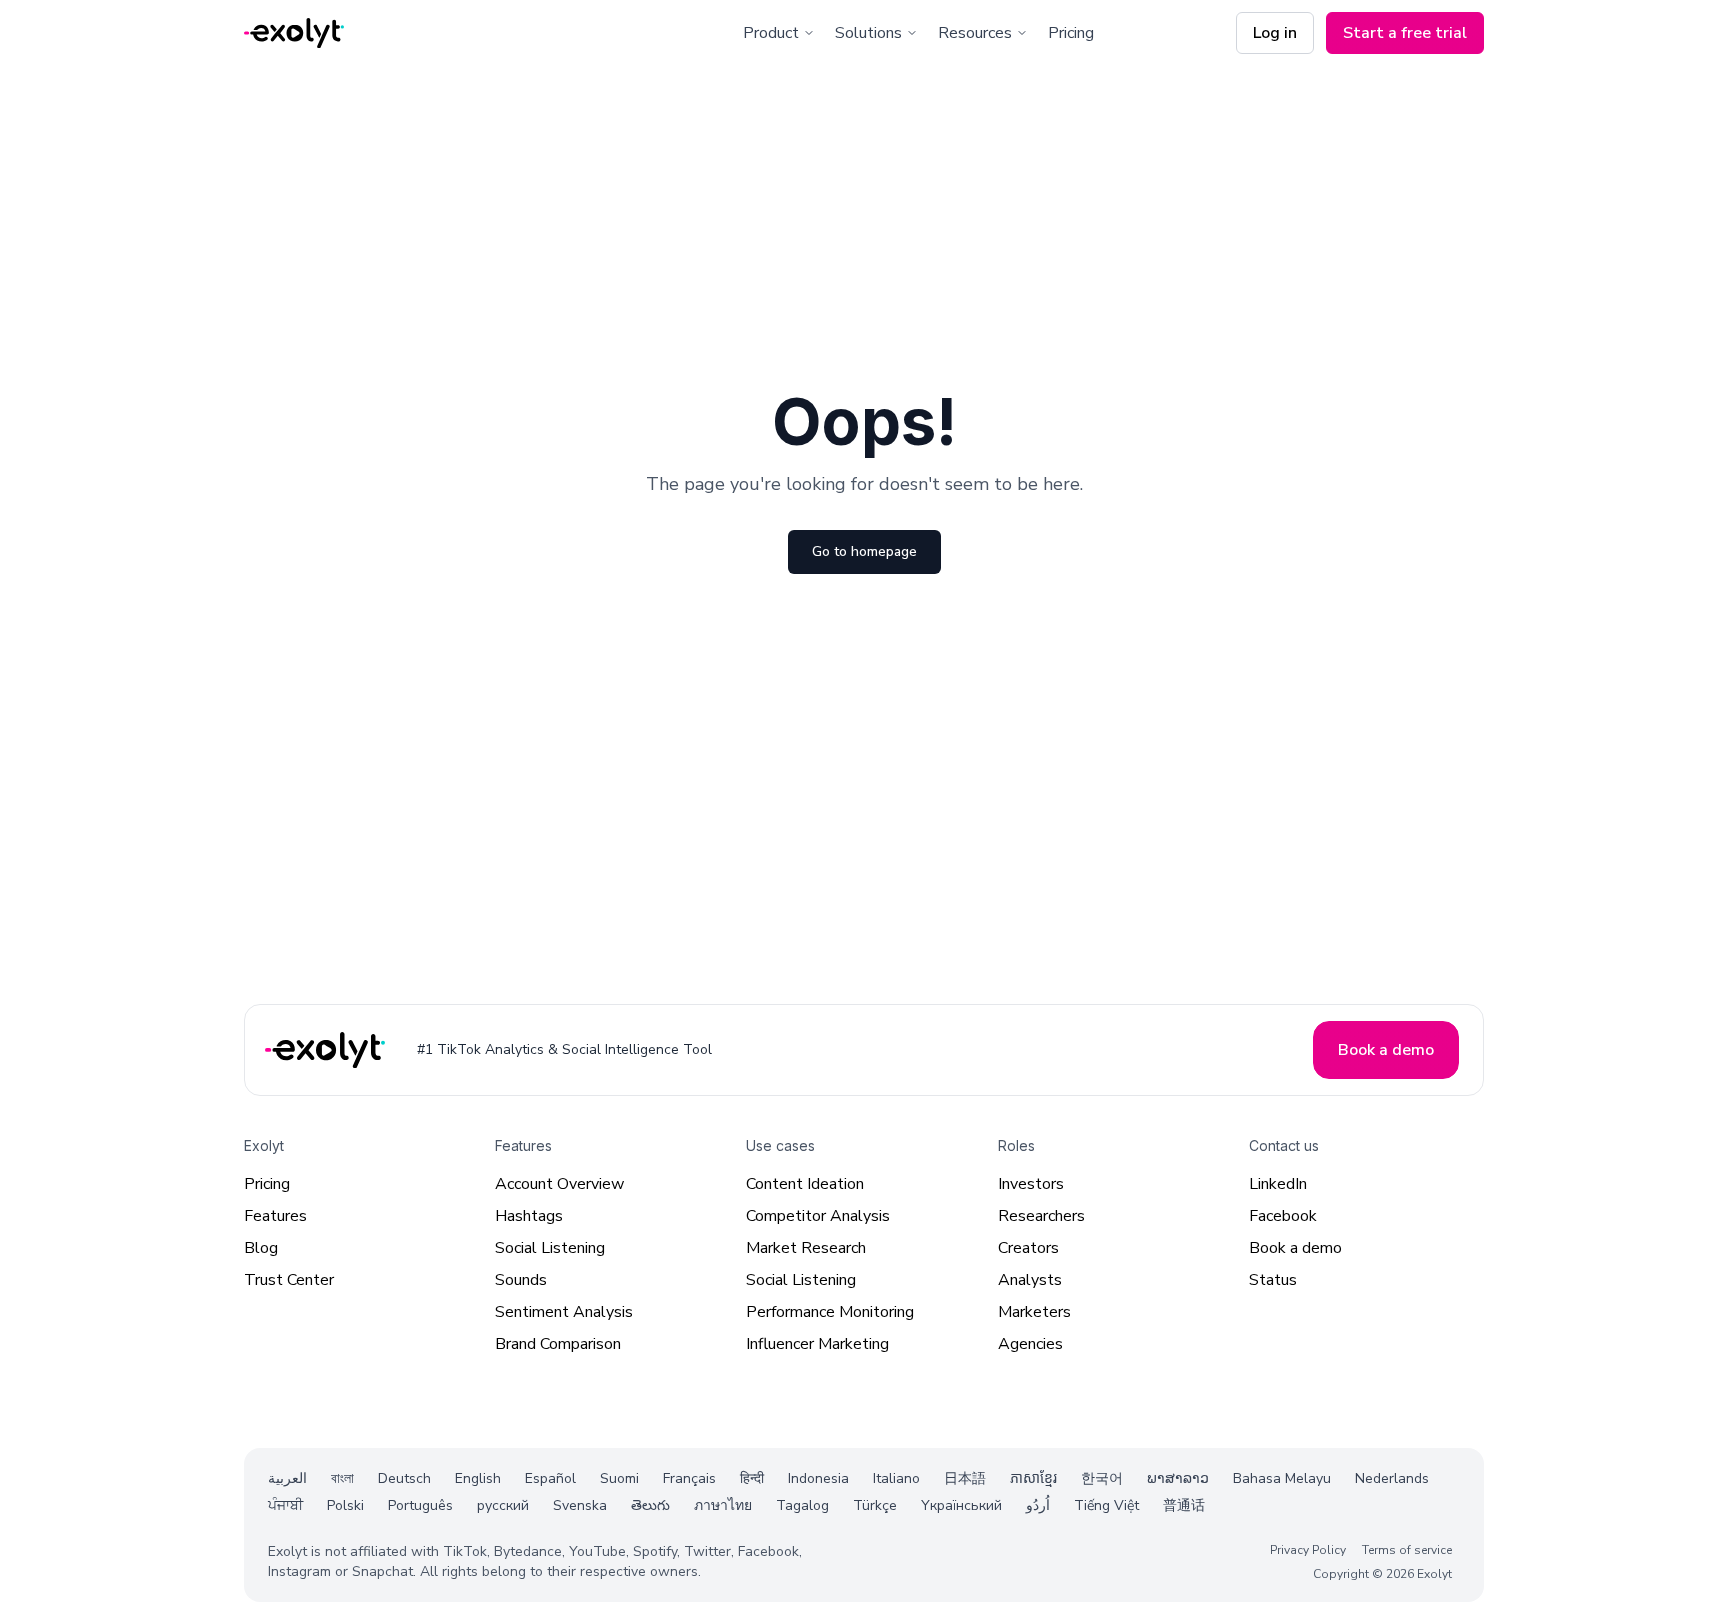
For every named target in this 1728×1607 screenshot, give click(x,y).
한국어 (1102, 1478)
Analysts (1030, 1280)
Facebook (1283, 1216)
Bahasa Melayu (1282, 1478)
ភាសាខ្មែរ (1033, 1478)
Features (275, 1216)
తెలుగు (650, 1505)
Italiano (896, 1478)
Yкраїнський (961, 1505)
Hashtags (529, 1216)
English (478, 1478)
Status (1273, 1280)
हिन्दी (752, 1478)
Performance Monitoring (830, 1312)
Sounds (521, 1280)
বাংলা (342, 1478)
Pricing (1071, 33)
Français (689, 1478)
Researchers (1041, 1216)
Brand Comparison (558, 1344)
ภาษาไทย (723, 1505)
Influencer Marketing (817, 1344)
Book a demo (1295, 1248)
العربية (287, 1478)
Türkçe (875, 1505)
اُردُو (1038, 1505)
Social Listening (550, 1248)
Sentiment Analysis (564, 1312)
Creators (1028, 1248)
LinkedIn (1278, 1184)
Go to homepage (864, 551)
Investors (1031, 1184)
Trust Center (289, 1280)
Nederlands (1392, 1478)
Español (550, 1478)
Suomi (619, 1478)
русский (503, 1505)
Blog (261, 1248)
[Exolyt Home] (327, 1050)
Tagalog (802, 1505)
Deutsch (404, 1478)
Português (420, 1505)
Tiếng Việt (1106, 1505)
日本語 (965, 1478)
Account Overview (559, 1184)
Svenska (580, 1505)
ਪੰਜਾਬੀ (285, 1505)
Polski (345, 1505)
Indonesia (818, 1478)
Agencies (1030, 1344)
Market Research (806, 1248)
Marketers (1034, 1312)
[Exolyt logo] (294, 33)
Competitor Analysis (818, 1216)
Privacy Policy (1308, 1550)
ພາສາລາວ (1178, 1478)
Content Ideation (805, 1184)
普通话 (1184, 1505)
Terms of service (1407, 1550)
